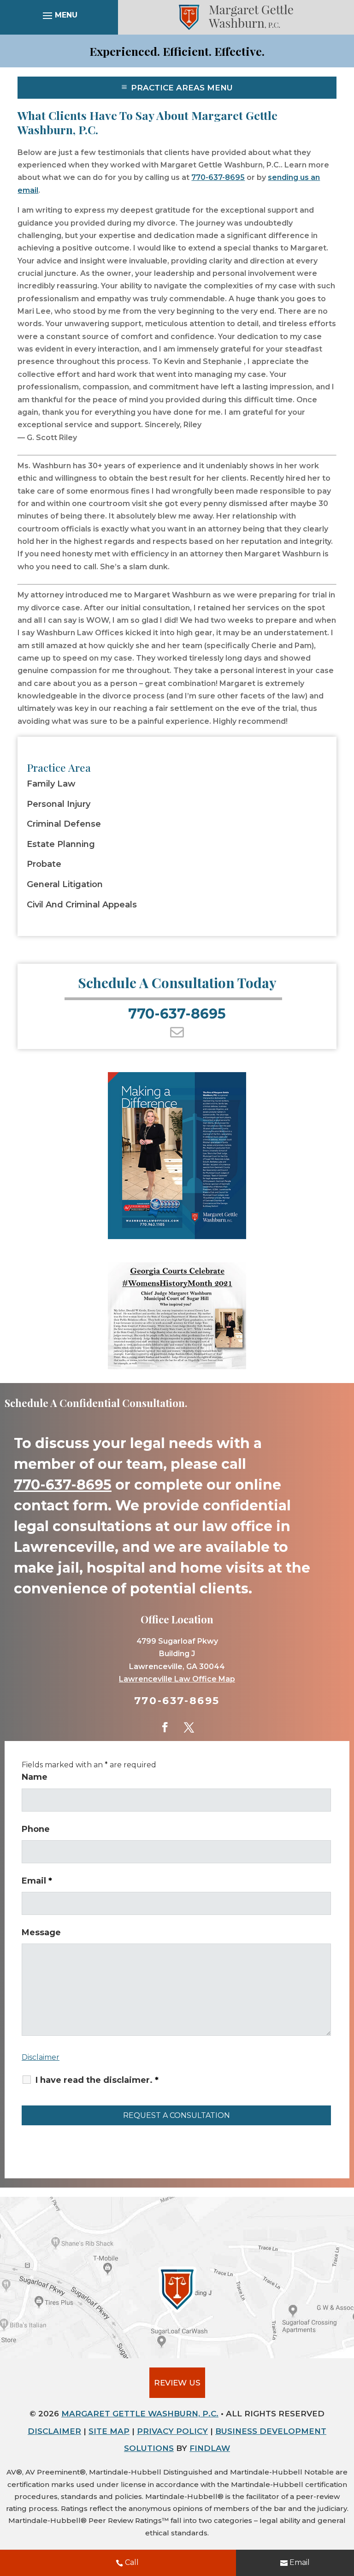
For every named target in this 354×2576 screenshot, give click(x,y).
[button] (59, 17)
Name (35, 1777)
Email (300, 2562)
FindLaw (210, 2448)
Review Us (177, 2383)
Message (41, 1932)
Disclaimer (41, 2057)
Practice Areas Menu (182, 88)
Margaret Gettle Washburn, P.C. (140, 2414)
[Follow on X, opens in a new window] (189, 1727)
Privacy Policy (172, 2431)
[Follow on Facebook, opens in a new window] (165, 1727)
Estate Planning (61, 844)
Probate (44, 864)
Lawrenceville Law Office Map (177, 1679)
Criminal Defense (64, 824)
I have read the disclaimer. (97, 2080)
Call (132, 2562)
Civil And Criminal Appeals (82, 905)
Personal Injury (59, 804)
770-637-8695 (218, 177)
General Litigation (65, 885)
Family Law (51, 784)
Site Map (109, 2431)
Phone (36, 1829)
